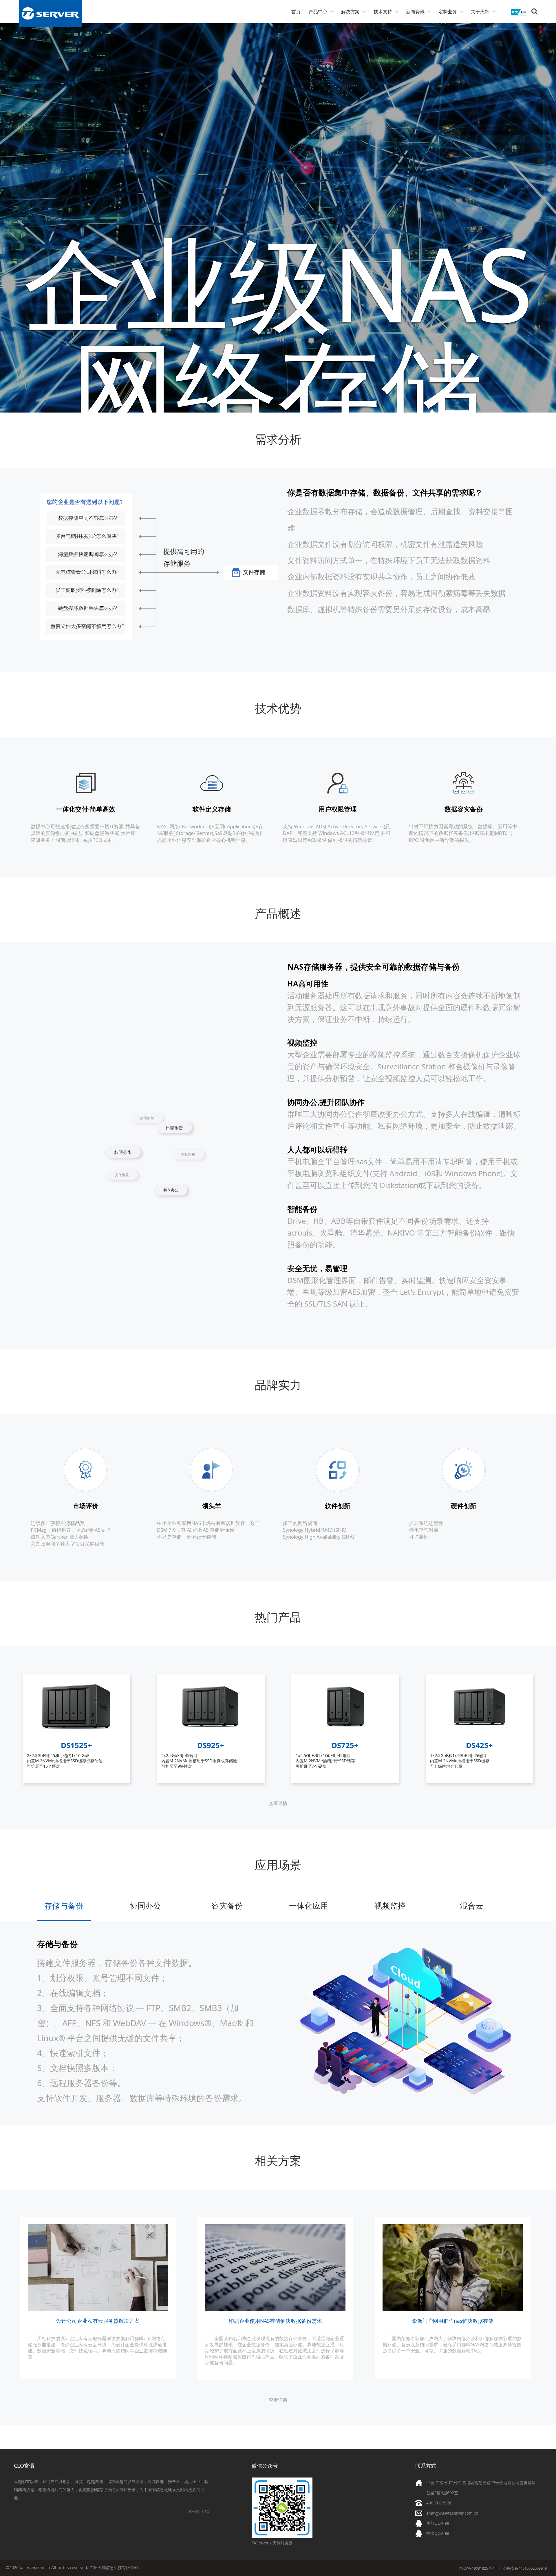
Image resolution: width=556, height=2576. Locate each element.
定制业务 (448, 12)
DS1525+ (76, 1745)
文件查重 (136, 1188)
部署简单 (193, 1163)
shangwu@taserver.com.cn (452, 2513)
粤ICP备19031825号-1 (477, 2568)
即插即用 (159, 1123)
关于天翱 (480, 12)
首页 (296, 12)
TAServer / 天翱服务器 (272, 2543)
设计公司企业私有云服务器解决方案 (98, 2321)
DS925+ (211, 1745)
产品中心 (318, 12)
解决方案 (350, 12)
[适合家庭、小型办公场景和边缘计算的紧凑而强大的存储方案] (345, 1736)
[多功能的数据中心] (77, 1736)
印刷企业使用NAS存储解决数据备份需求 (275, 2321)
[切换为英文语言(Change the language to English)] (519, 14)
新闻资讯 (415, 12)
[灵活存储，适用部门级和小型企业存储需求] (211, 1736)
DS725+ (345, 1745)
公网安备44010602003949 (525, 2568)
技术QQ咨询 (438, 2533)
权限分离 (148, 1179)
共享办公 (114, 1134)
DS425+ (479, 1745)
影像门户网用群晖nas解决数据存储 (453, 2321)
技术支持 (383, 12)
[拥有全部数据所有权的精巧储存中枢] (480, 1736)
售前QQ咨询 (438, 2523)
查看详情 (278, 1803)
